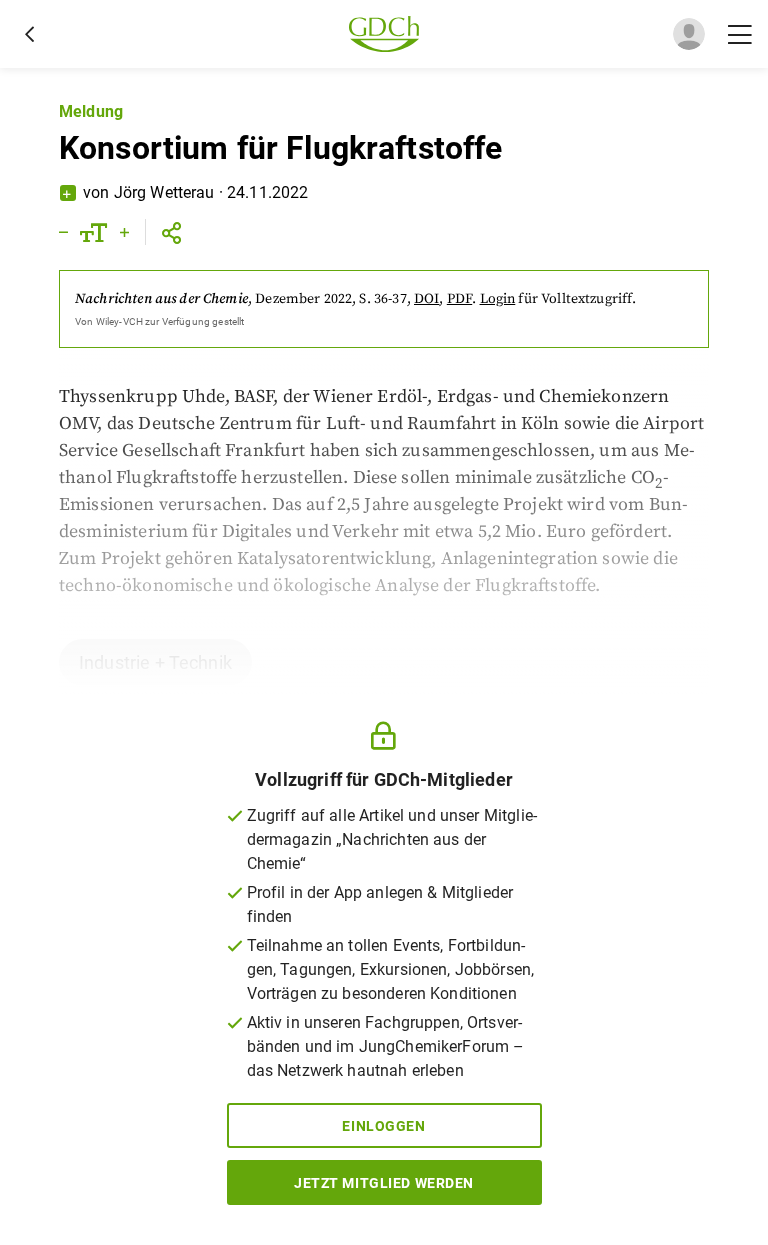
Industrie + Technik (155, 662)
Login (498, 299)
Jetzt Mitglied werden (384, 1183)
